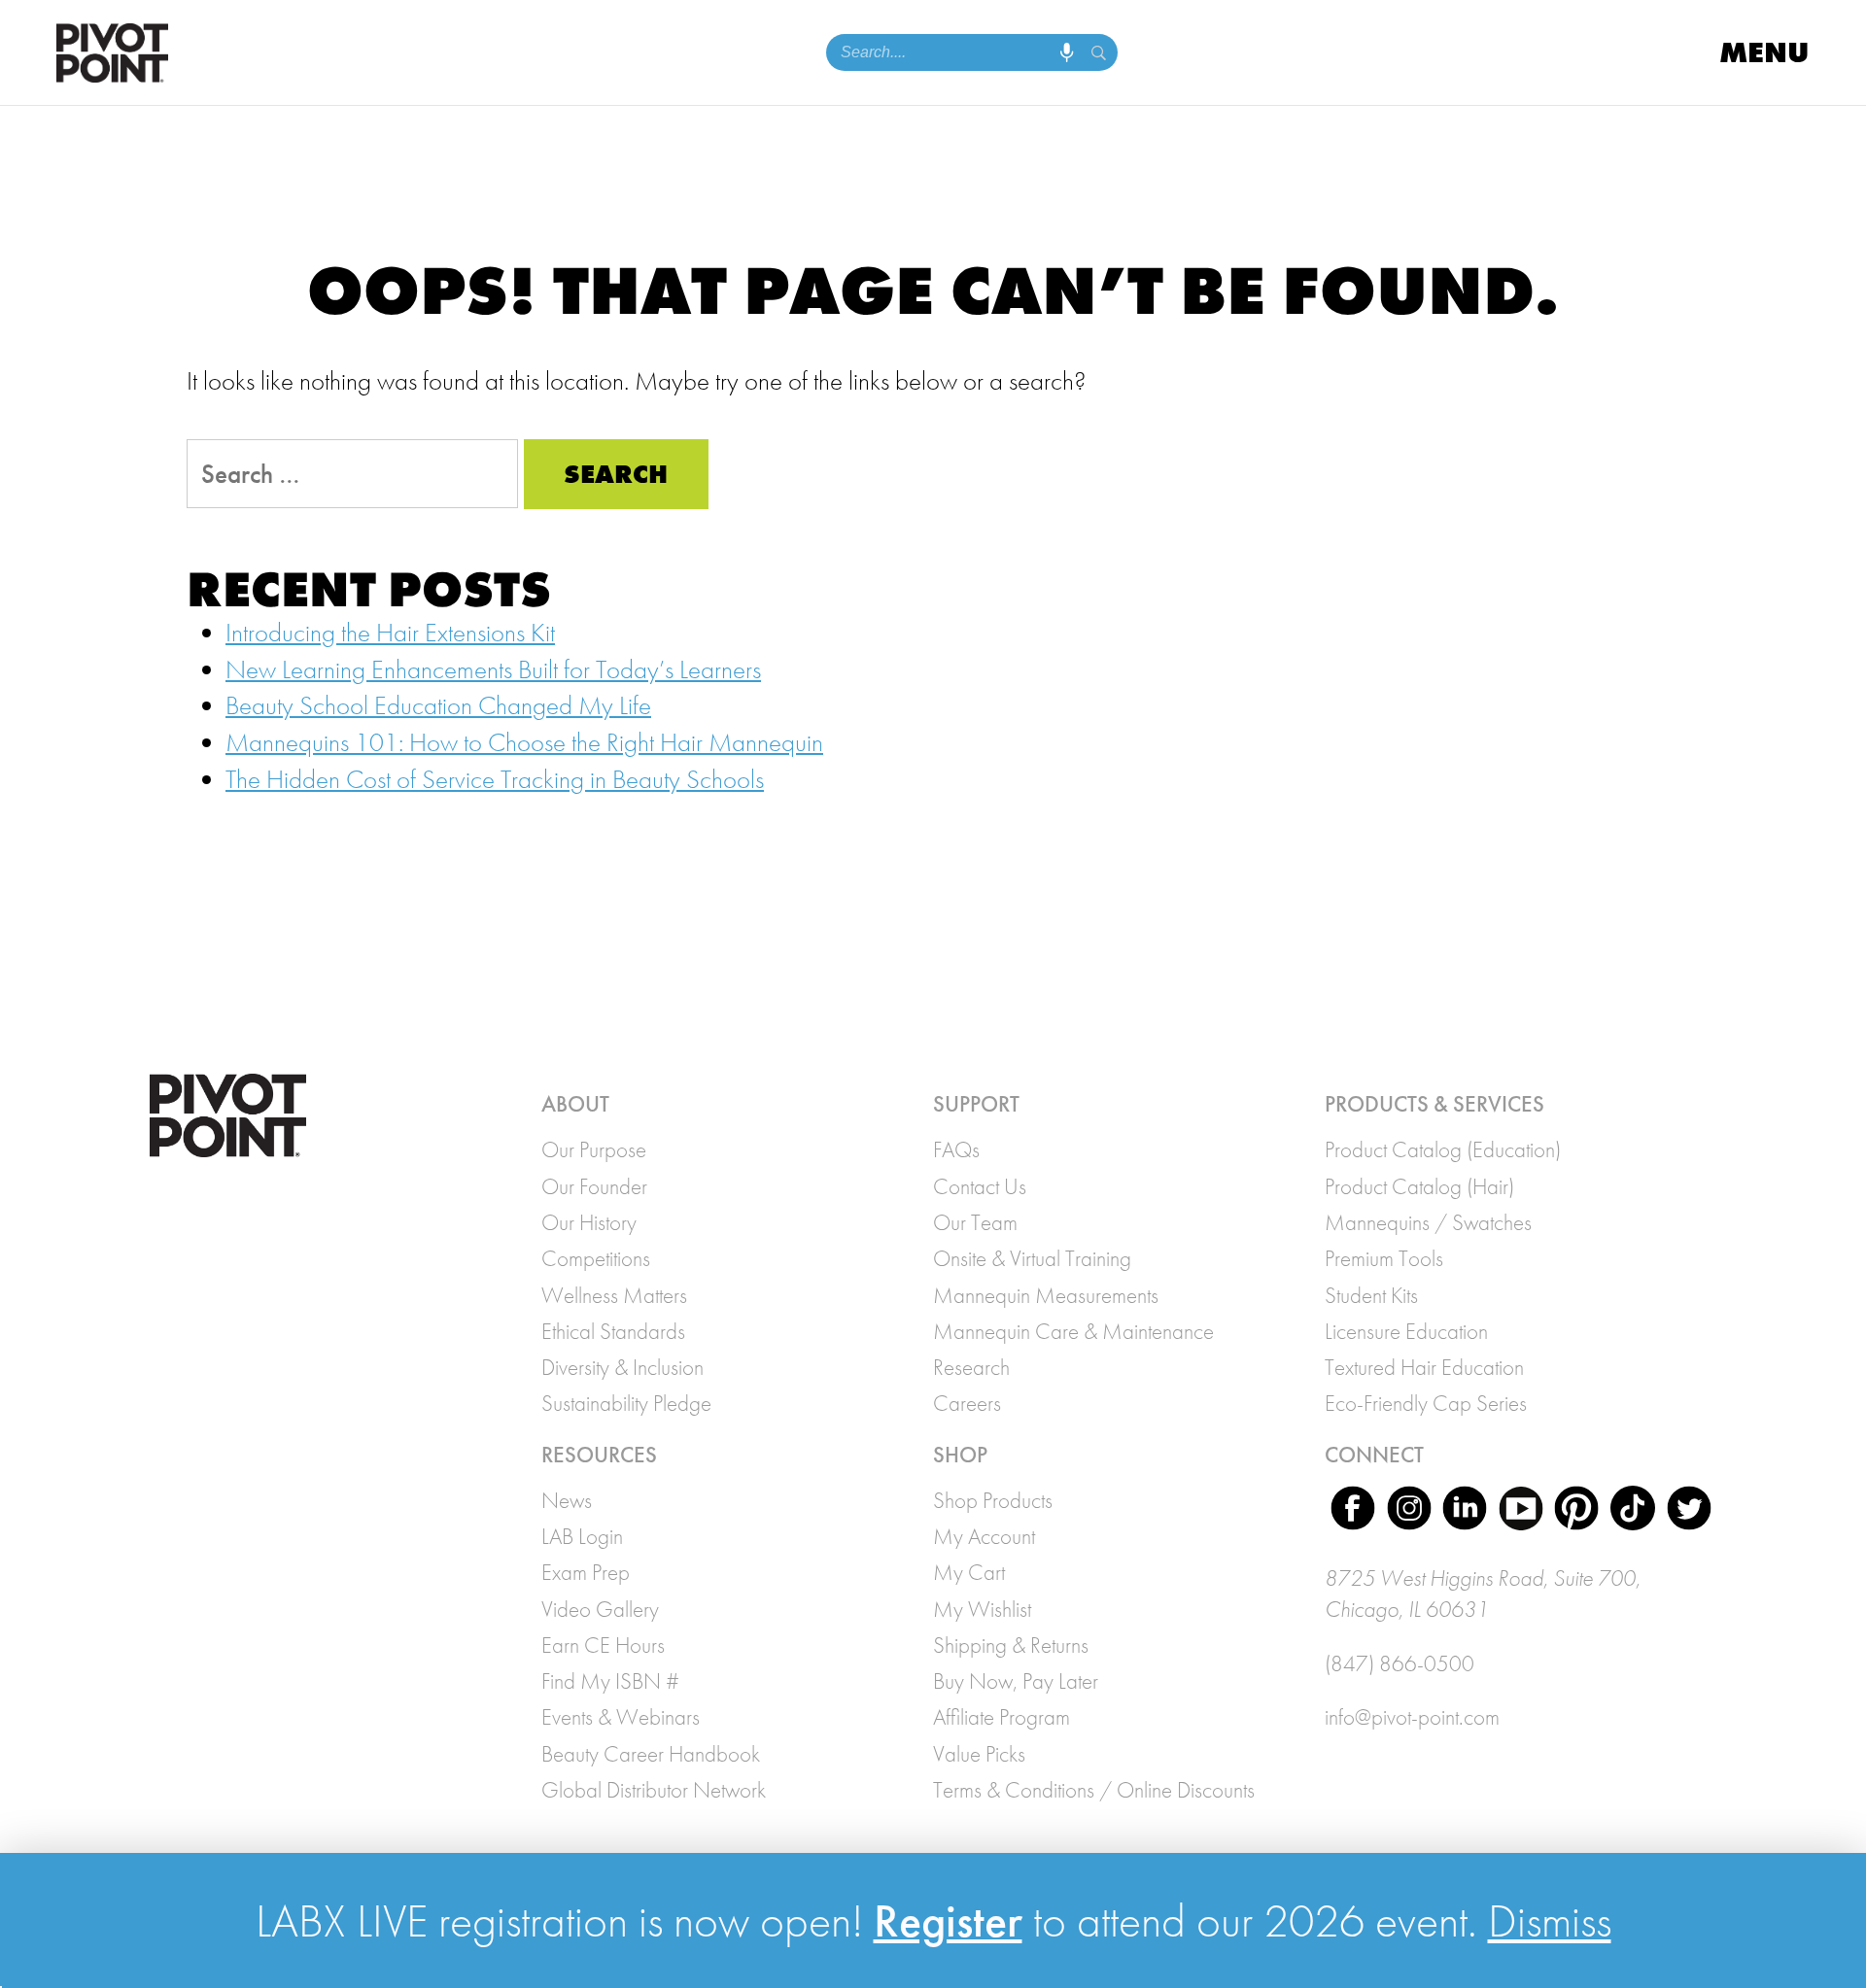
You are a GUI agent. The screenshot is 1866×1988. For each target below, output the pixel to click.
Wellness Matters (614, 1295)
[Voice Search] (1067, 52)
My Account (984, 1536)
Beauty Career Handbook (651, 1754)
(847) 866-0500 (1399, 1663)
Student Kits (1371, 1295)
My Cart (969, 1572)
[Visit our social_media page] (1353, 1512)
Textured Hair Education (1424, 1367)
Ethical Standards (613, 1331)
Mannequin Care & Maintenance (1073, 1331)
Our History (589, 1222)
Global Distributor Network (654, 1790)
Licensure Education (1406, 1331)
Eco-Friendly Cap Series (1426, 1403)
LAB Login (582, 1536)
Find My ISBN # (610, 1681)
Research (971, 1367)
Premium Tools (1384, 1258)
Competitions (596, 1258)
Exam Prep (586, 1572)
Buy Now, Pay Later (1016, 1681)
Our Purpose (594, 1149)
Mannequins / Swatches (1428, 1222)
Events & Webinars (621, 1717)
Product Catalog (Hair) (1419, 1186)
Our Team (975, 1222)
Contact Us (980, 1186)
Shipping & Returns (1011, 1645)
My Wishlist (982, 1609)
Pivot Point (112, 52)
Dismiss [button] (1550, 1920)
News (567, 1500)
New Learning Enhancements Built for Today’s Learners (493, 669)
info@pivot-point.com (1412, 1717)
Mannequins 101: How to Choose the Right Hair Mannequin (524, 742)
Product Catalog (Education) (1443, 1149)
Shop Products (993, 1500)
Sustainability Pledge (626, 1403)
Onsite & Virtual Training (1032, 1258)
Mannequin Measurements (1046, 1295)
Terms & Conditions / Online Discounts (1094, 1790)
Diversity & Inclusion (622, 1367)
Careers (967, 1403)
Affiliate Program (1002, 1717)
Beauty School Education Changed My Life (438, 705)
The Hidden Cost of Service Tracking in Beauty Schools (495, 779)
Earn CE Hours (603, 1645)
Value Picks (979, 1754)
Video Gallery (600, 1609)
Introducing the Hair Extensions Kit (390, 633)
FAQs (956, 1149)
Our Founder (594, 1186)
